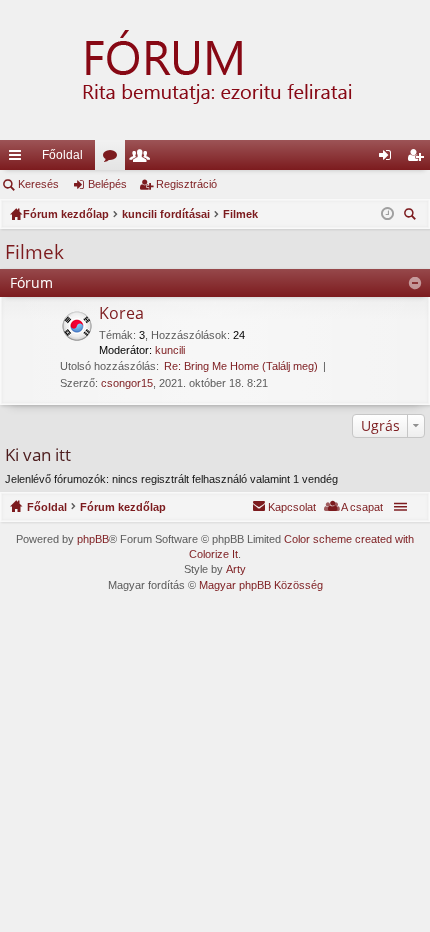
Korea (121, 314)
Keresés (38, 184)
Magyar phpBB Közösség (261, 585)
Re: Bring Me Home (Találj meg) (241, 366)
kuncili (170, 350)
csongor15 (127, 383)
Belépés (107, 184)
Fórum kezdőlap (123, 507)
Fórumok (114, 159)
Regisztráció (186, 184)
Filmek (34, 252)
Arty (236, 569)
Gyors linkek (19, 159)
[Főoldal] (215, 70)
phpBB (93, 539)
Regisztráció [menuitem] (419, 159)
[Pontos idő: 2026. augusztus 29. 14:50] (387, 214)
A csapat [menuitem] (362, 507)
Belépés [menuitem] (389, 159)
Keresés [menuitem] (412, 216)
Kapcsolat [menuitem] (292, 507)
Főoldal (62, 155)
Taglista (144, 159)
